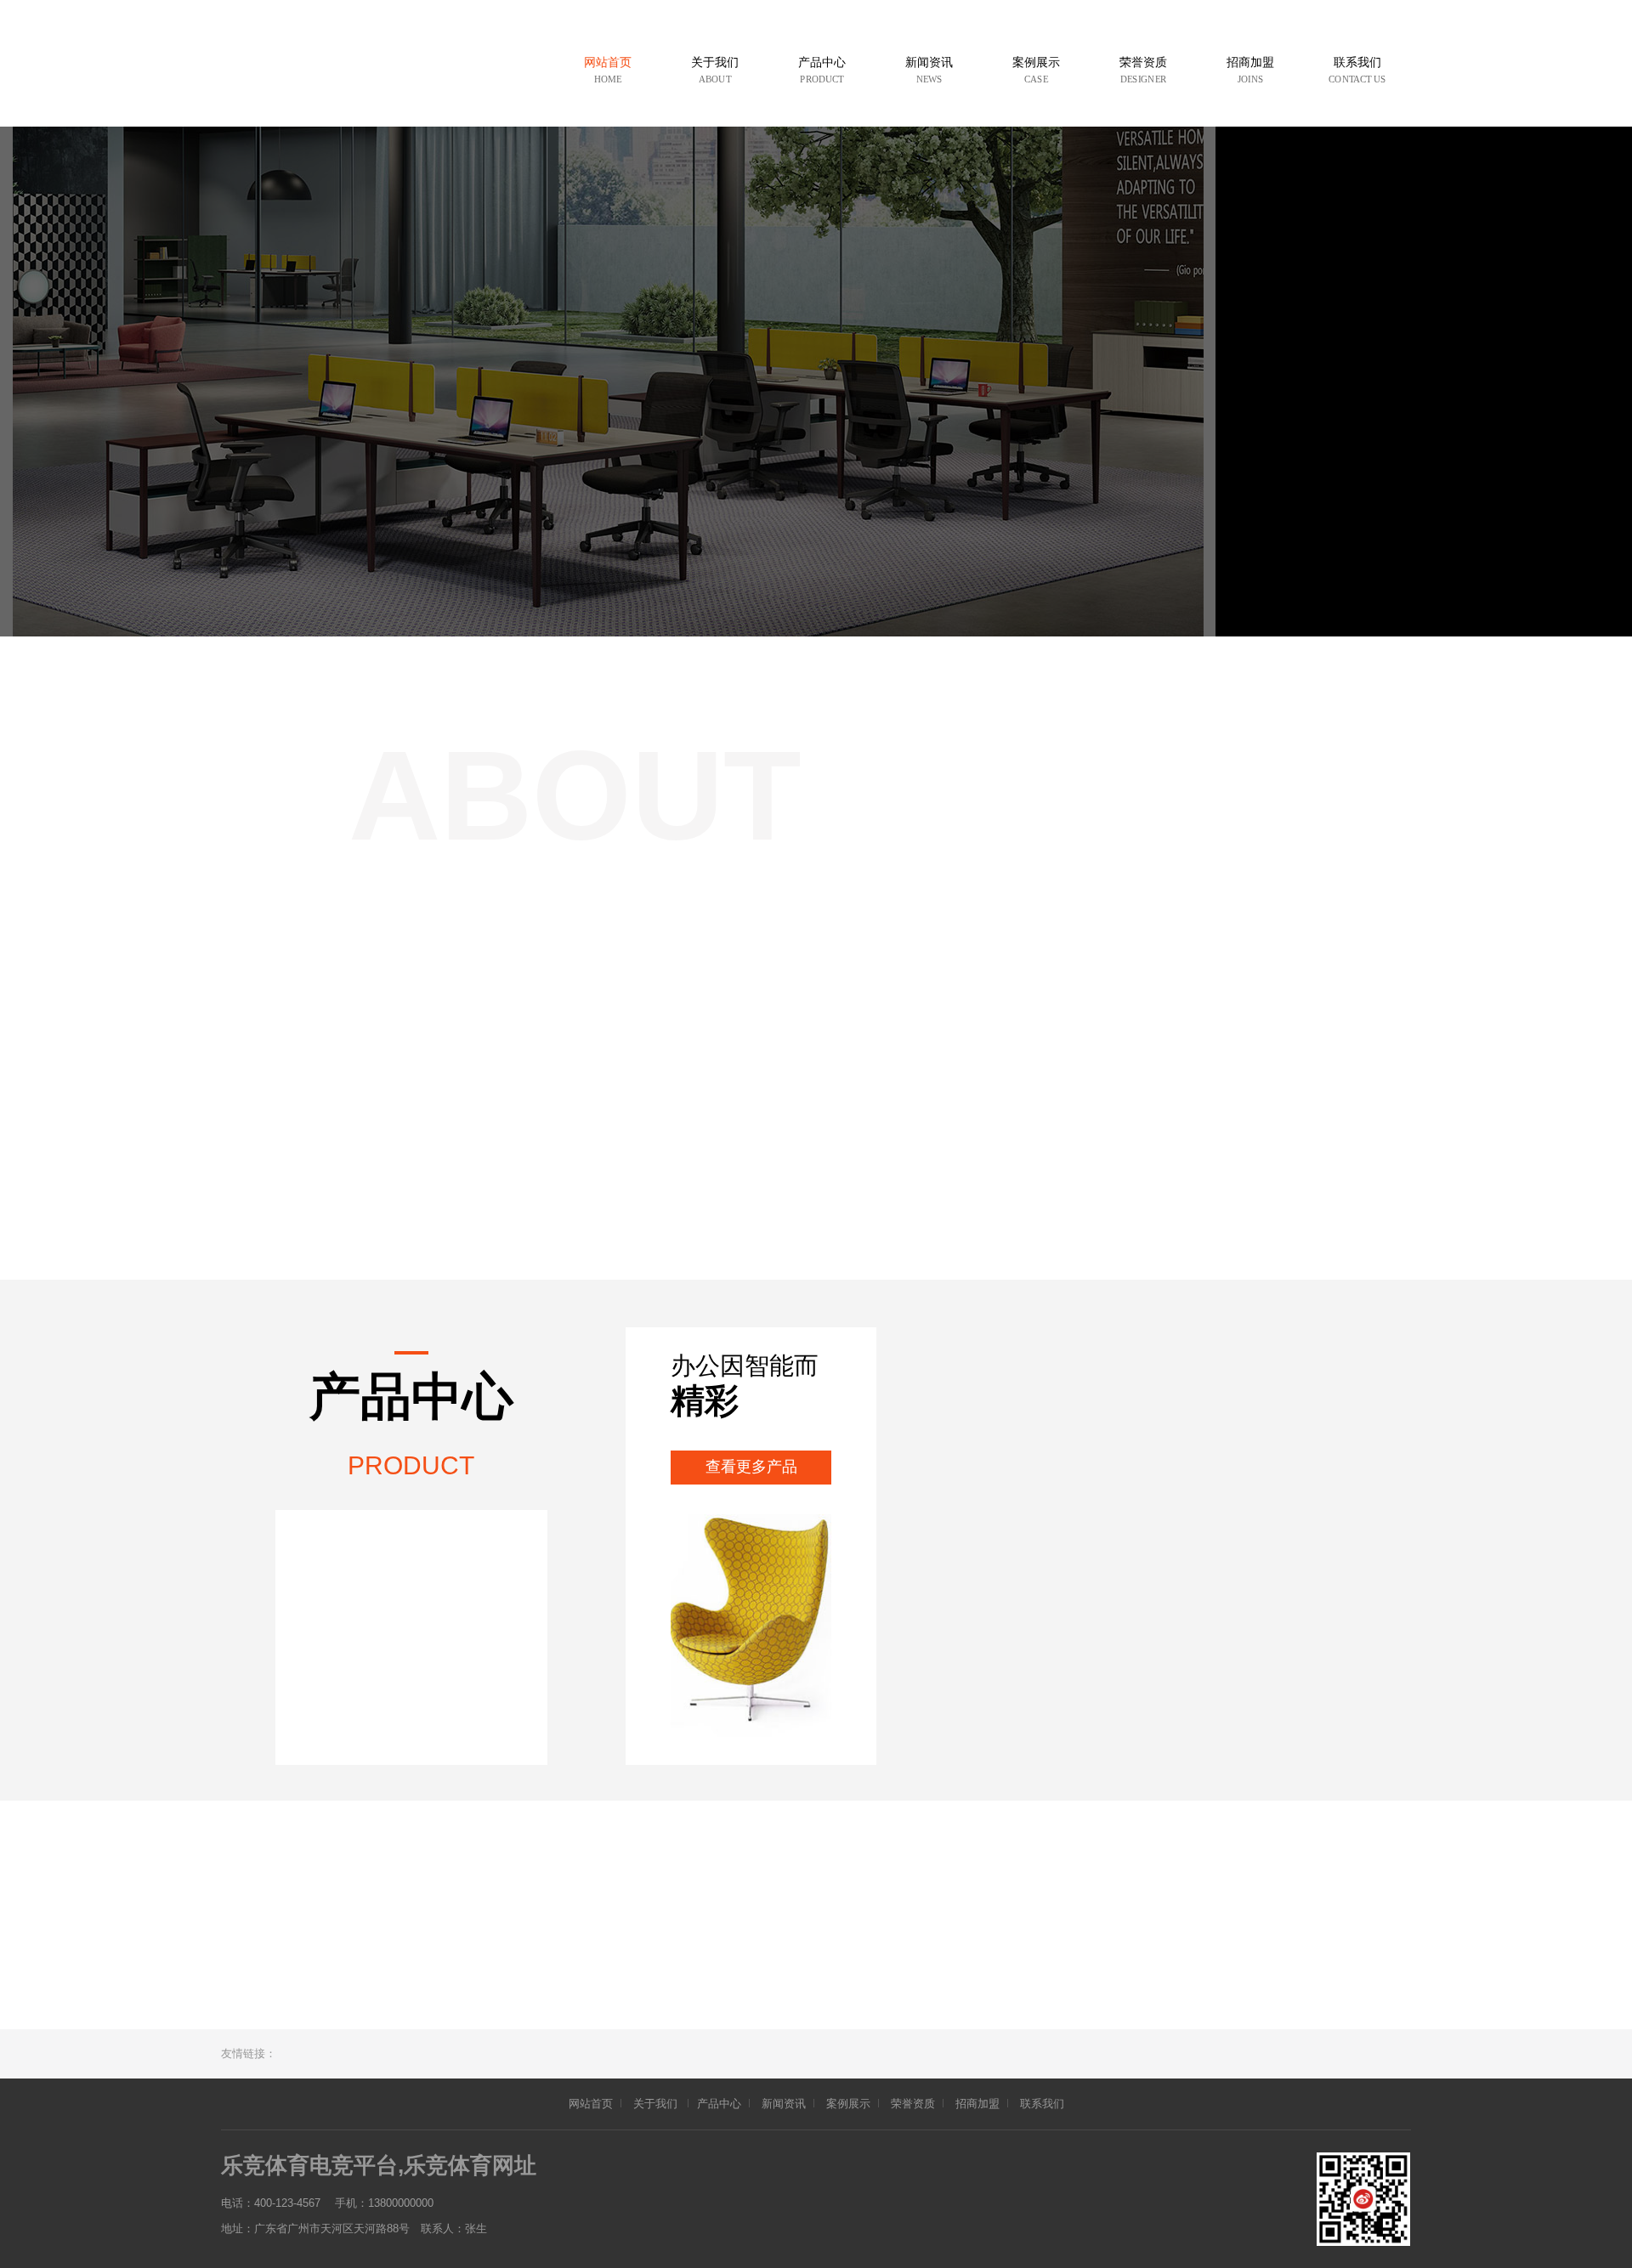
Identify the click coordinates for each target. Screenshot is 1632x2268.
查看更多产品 (751, 1467)
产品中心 (719, 2104)
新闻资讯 (784, 2104)
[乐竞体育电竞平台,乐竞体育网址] (388, 74)
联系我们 (1042, 2104)
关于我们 (657, 2104)
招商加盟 (977, 2104)
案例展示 (848, 2104)
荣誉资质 (913, 2104)
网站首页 (591, 2104)
